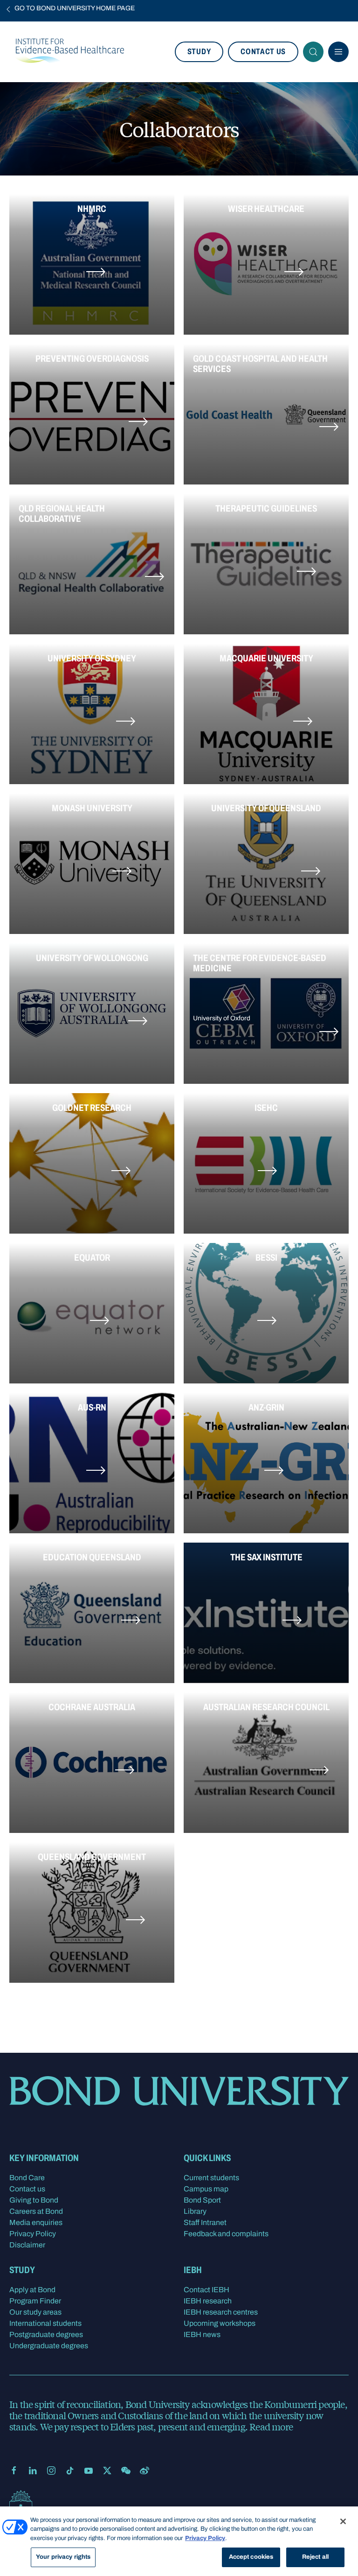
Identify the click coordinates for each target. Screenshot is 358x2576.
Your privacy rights (63, 2557)
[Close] (343, 2521)
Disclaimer (27, 2245)
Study (199, 52)
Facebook (14, 2471)
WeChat (126, 2471)
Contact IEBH (207, 2290)
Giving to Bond (34, 2200)
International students (45, 2323)
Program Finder (35, 2301)
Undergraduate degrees (49, 2346)
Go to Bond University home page (75, 8)
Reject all (315, 2557)
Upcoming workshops (220, 2323)
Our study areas (35, 2312)
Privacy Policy (33, 2234)
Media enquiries (36, 2222)
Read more (271, 2426)
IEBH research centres (221, 2312)
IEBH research (208, 2301)
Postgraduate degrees (46, 2334)
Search (313, 52)
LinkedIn (33, 2471)
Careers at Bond (36, 2211)
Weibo (145, 2471)
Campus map (206, 2189)
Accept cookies (251, 2557)
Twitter (107, 2471)
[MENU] (338, 52)
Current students (211, 2178)
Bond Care (27, 2178)
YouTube (89, 2471)
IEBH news (202, 2334)
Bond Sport (202, 2200)
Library (195, 2211)
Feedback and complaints (226, 2234)
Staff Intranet (205, 2222)
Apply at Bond (32, 2290)
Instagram (51, 2471)
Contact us (263, 52)
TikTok (70, 2471)
